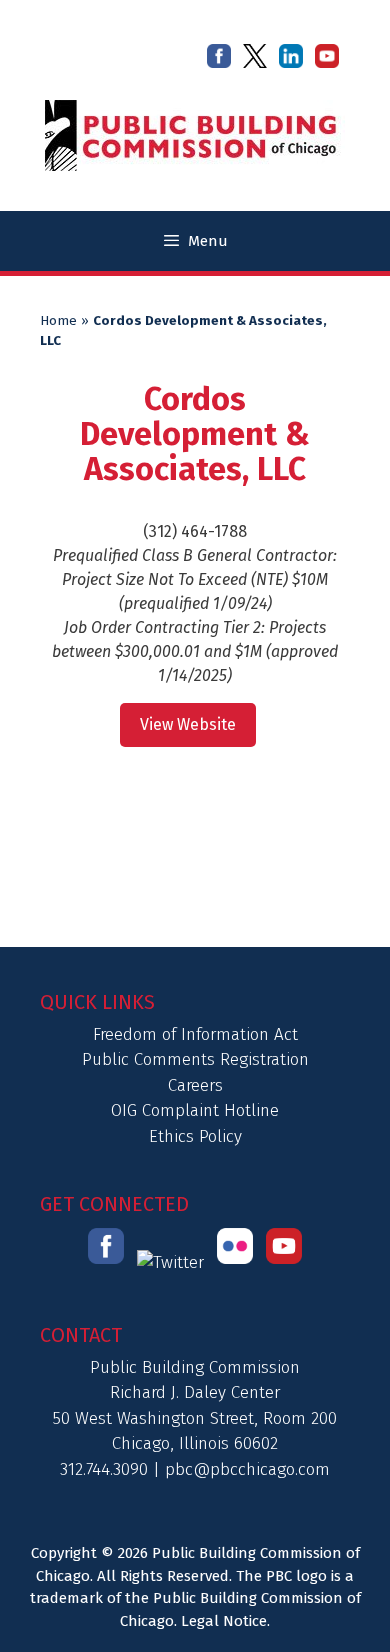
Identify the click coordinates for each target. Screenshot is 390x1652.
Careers (195, 1085)
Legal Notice (224, 1621)
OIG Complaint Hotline (195, 1110)
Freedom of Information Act (195, 1034)
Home (58, 321)
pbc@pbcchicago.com (247, 1469)
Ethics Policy (195, 1136)
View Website (188, 724)
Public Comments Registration (195, 1059)
